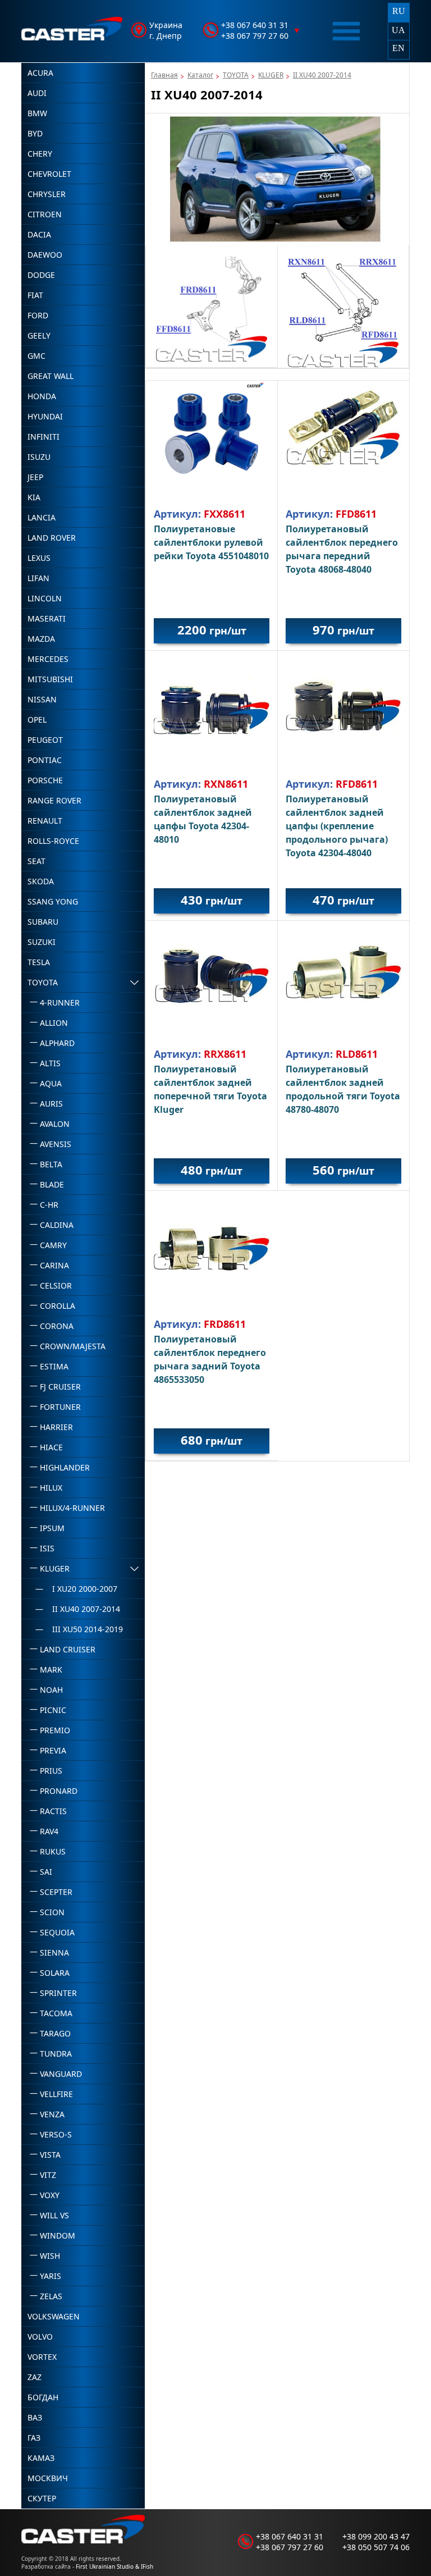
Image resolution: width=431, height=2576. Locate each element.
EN (398, 48)
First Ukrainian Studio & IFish (114, 2566)
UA (398, 30)
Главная (164, 75)
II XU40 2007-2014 (322, 75)
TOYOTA (236, 75)
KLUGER (271, 75)
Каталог (200, 75)
